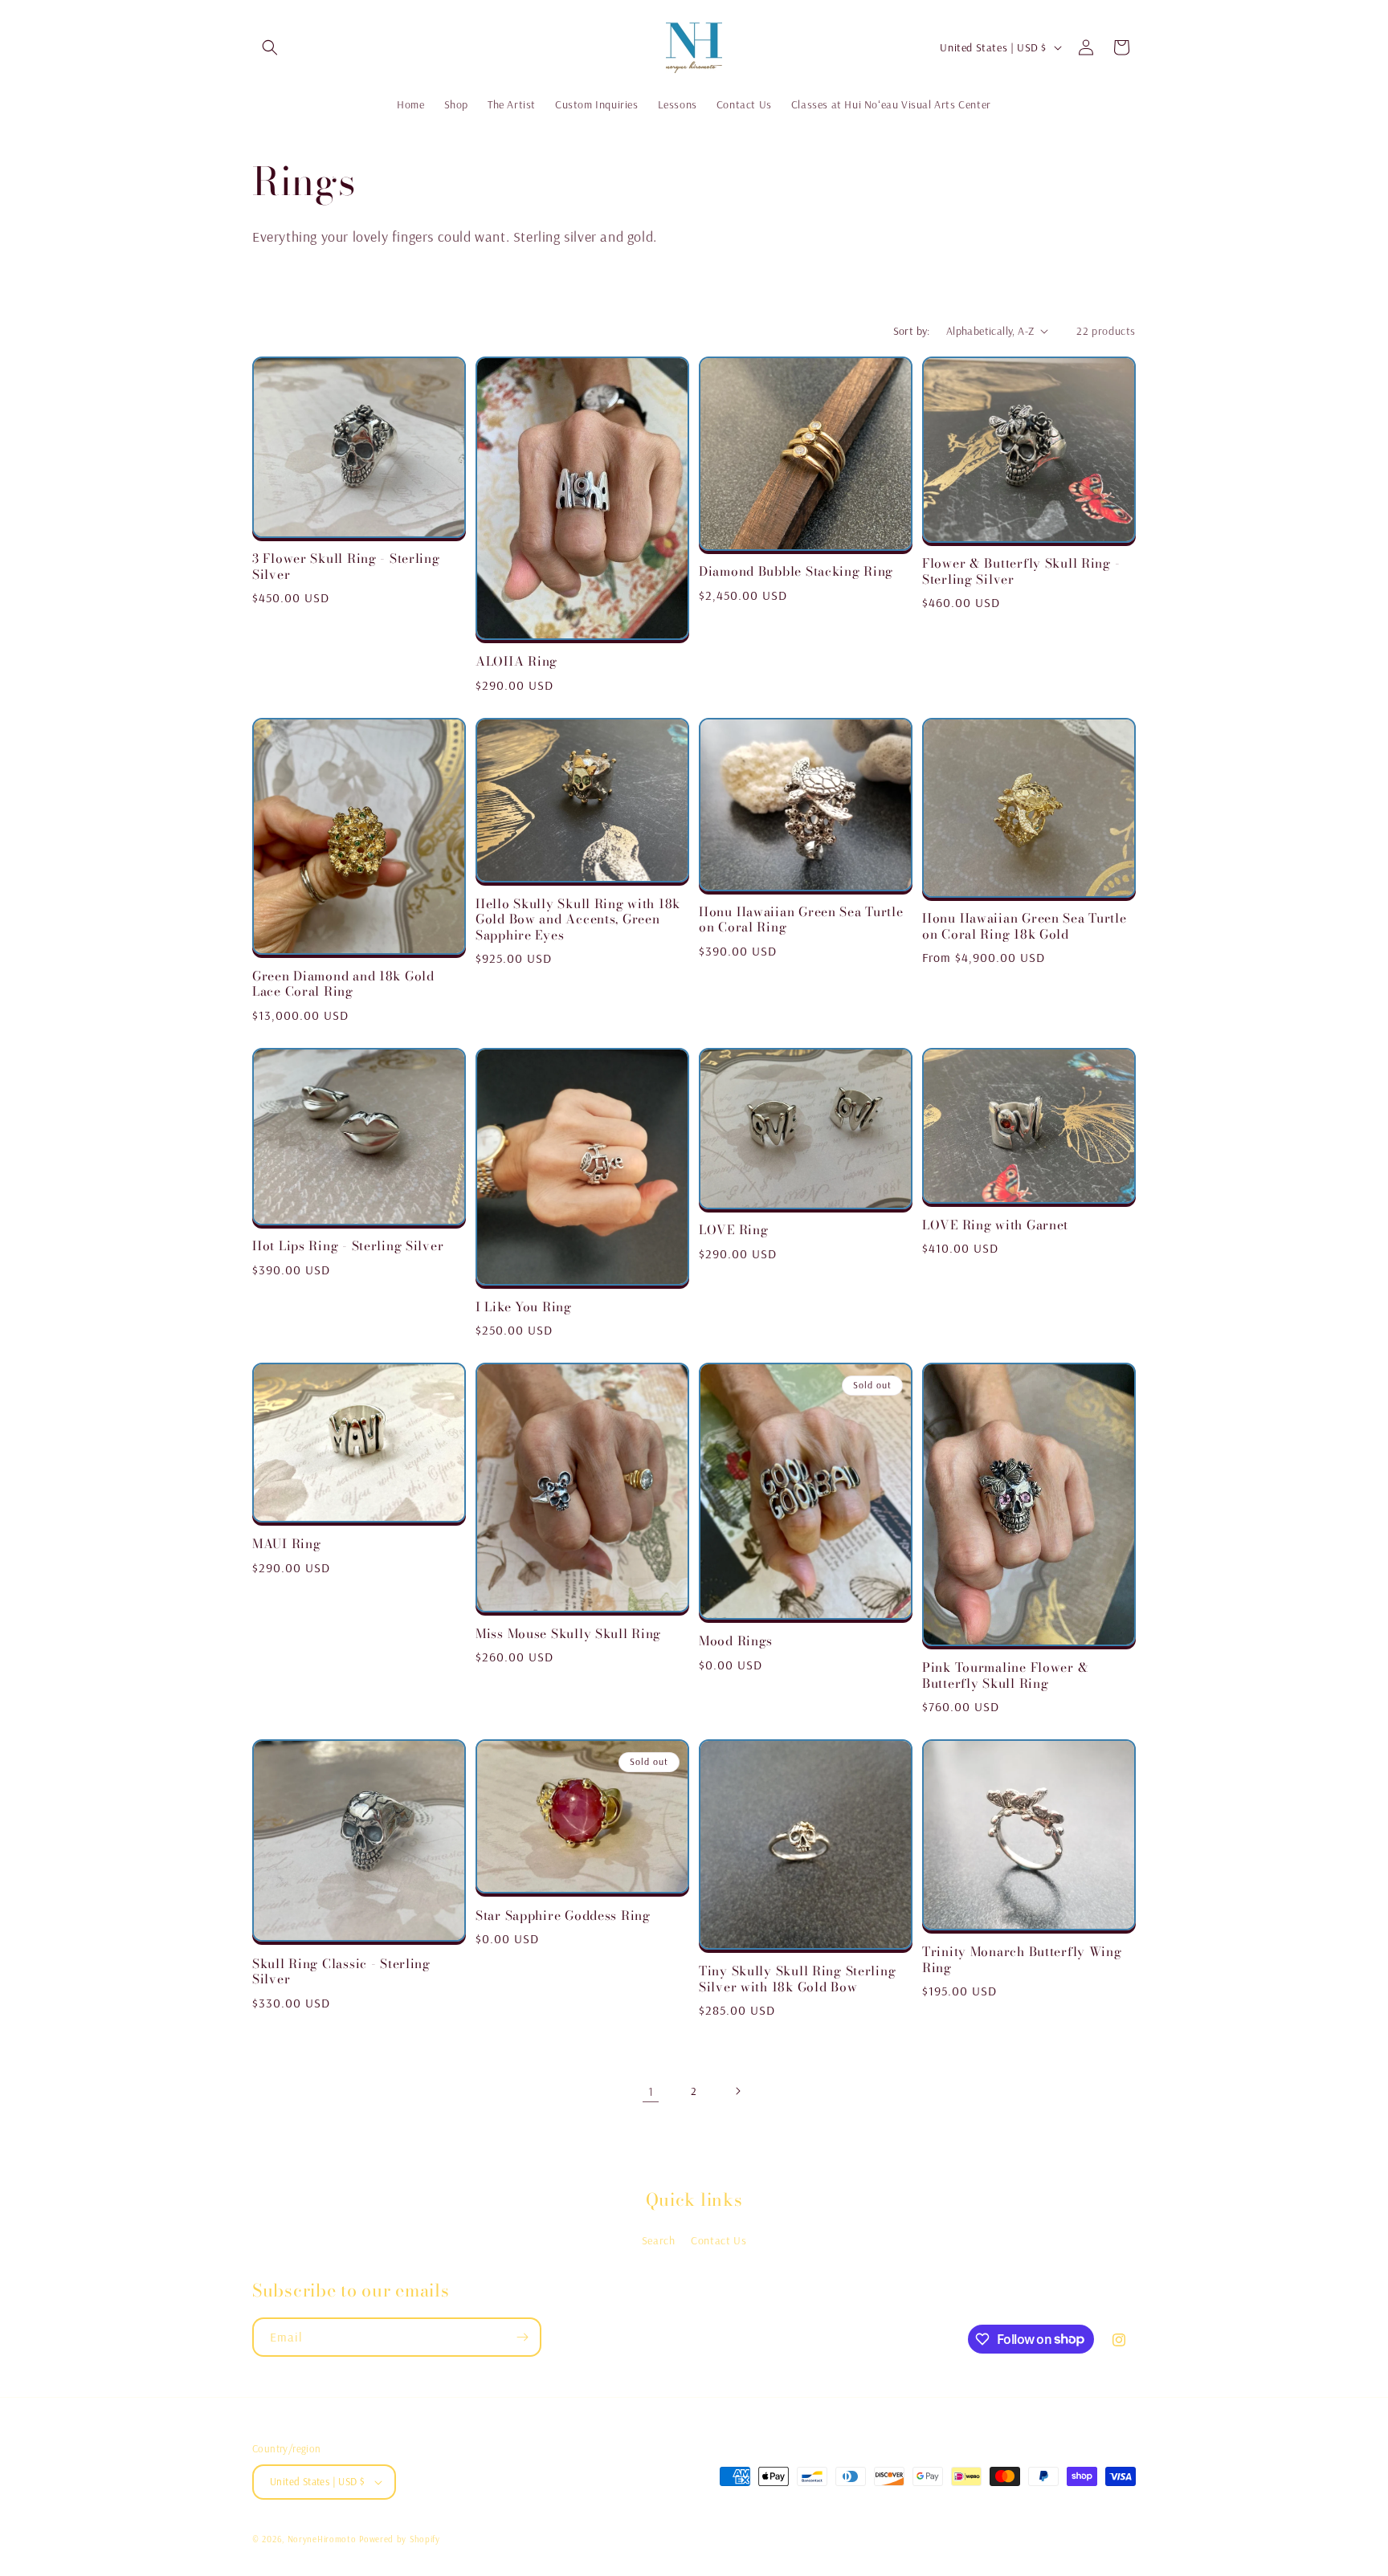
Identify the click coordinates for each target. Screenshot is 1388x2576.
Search (659, 2240)
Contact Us (718, 2240)
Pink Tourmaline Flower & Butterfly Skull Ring (1005, 1675)
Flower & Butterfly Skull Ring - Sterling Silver (1021, 571)
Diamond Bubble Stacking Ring (796, 571)
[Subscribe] (522, 2337)
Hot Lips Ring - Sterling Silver (348, 1246)
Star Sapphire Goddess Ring (563, 1916)
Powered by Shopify (400, 2539)
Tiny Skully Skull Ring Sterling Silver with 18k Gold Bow (797, 1979)
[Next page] (737, 2091)
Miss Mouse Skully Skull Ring (568, 1634)
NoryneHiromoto (322, 2539)
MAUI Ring (286, 1544)
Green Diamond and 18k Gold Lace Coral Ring (343, 984)
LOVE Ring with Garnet (995, 1225)
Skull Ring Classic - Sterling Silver (341, 1972)
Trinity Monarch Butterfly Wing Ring (1022, 1960)
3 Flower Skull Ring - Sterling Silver (346, 567)
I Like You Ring (524, 1307)
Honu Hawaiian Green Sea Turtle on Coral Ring (801, 920)
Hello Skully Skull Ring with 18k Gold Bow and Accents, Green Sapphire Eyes (578, 919)
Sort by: (912, 331)
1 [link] (651, 2091)
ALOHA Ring (516, 661)
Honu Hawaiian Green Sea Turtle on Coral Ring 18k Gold (1025, 926)
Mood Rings (736, 1641)
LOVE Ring (733, 1230)
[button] (270, 47)
